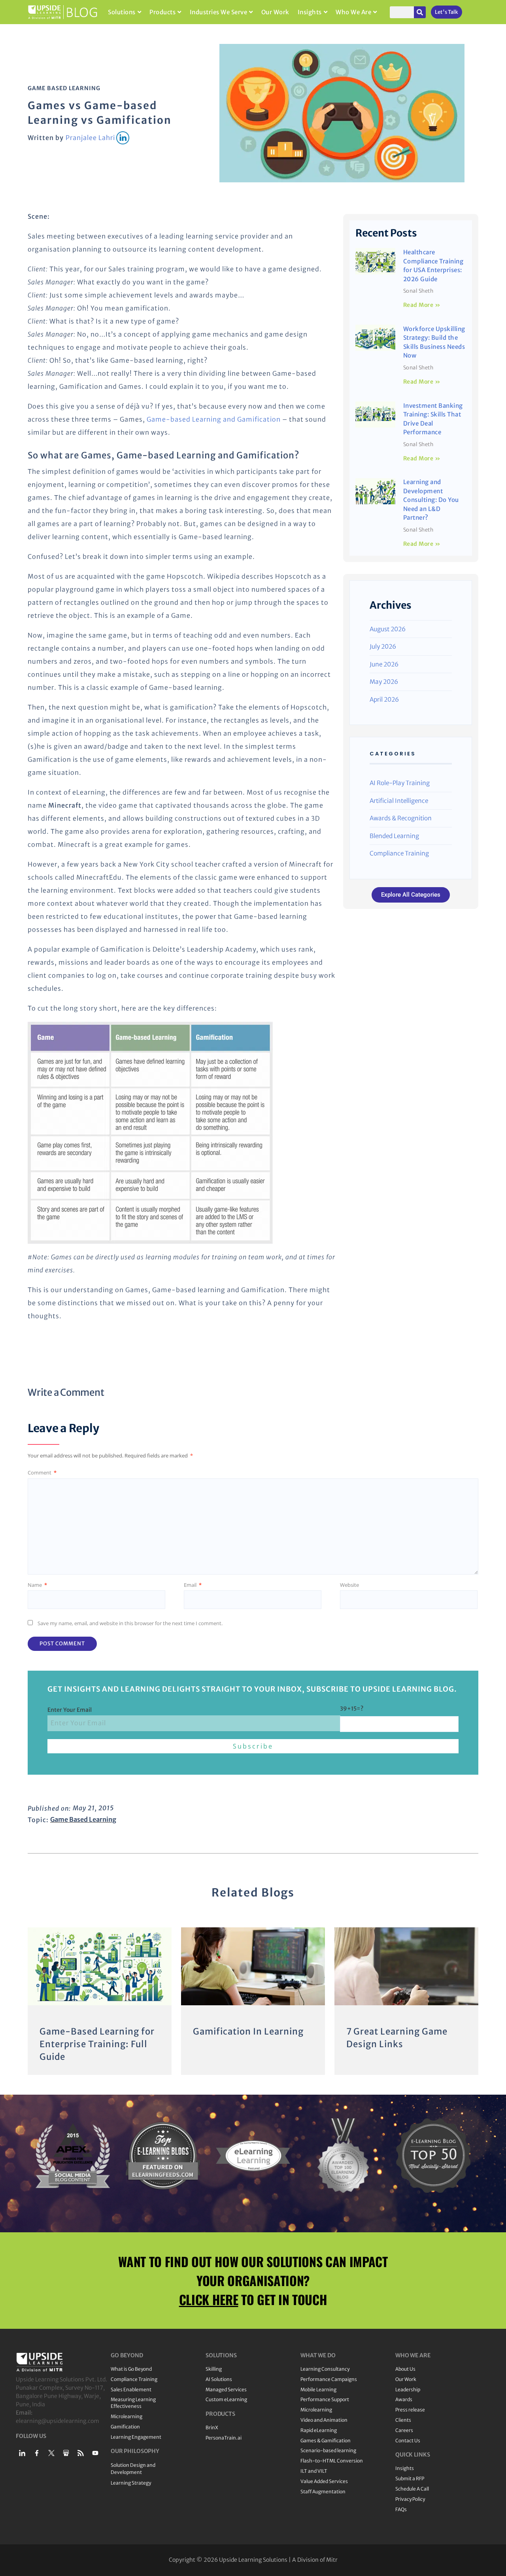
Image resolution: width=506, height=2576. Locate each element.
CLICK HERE (209, 2299)
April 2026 (384, 699)
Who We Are (353, 12)
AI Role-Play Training (400, 783)
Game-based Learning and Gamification (214, 419)
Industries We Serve (219, 12)
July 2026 (383, 646)
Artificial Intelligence (399, 801)
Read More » (422, 305)
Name (37, 1585)
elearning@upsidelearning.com (58, 2421)
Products (162, 12)
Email (193, 1585)
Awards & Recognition (401, 818)
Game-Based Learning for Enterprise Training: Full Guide (97, 2044)
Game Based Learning (64, 88)
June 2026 (384, 664)
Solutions (122, 12)
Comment (42, 1473)
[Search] (420, 12)
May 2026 (384, 682)
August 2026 (388, 629)
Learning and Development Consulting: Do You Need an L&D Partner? (431, 500)
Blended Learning (394, 836)
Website (349, 1585)
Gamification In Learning (248, 2031)
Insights (310, 12)
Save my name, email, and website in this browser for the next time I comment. (130, 1623)
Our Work (275, 12)
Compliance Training (399, 853)
